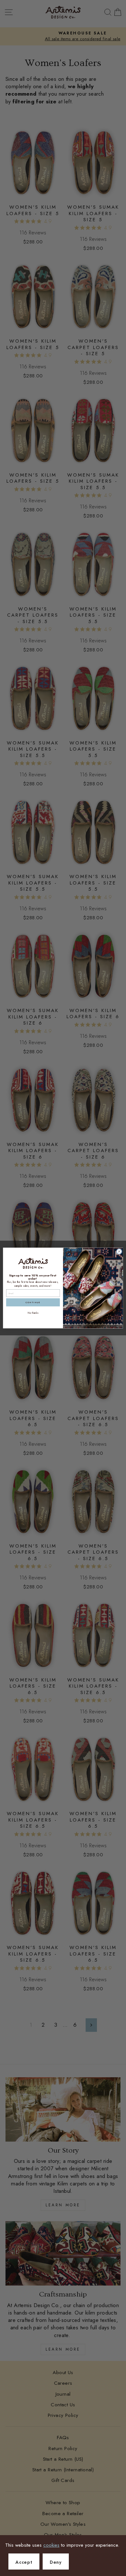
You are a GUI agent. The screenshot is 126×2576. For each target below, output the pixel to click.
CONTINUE (33, 1302)
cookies (51, 2545)
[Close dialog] (119, 1251)
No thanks (33, 1313)
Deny (56, 2562)
